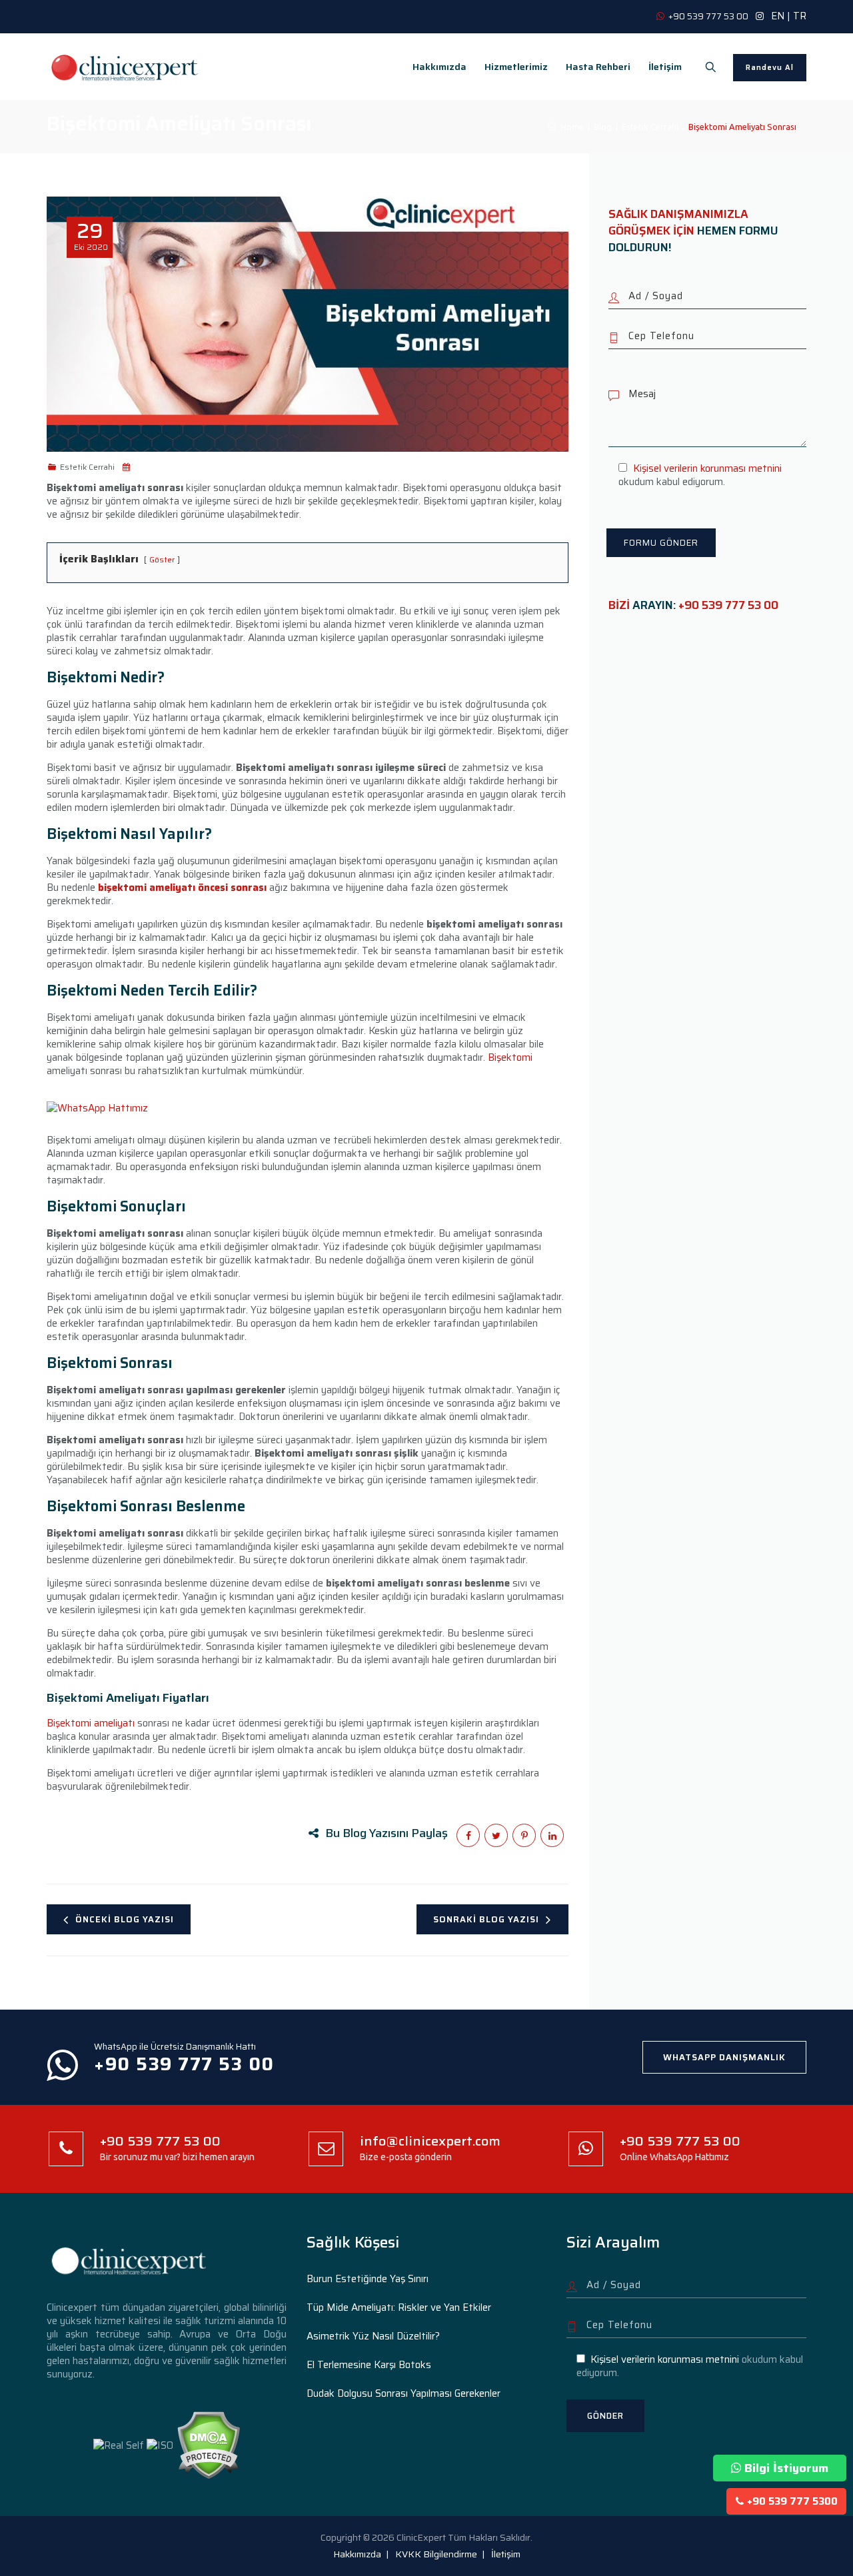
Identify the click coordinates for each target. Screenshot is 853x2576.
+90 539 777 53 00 (728, 605)
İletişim (665, 67)
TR (800, 16)
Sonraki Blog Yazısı (486, 1919)
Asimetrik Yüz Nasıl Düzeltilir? (373, 2336)
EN (778, 16)
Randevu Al (770, 68)
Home (570, 127)
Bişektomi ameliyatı (91, 1723)
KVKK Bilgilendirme (436, 2554)
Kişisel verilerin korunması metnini (707, 468)
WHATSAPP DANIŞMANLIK (724, 2057)
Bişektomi (510, 1057)
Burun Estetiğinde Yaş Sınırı (368, 2279)
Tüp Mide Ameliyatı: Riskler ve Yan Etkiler (399, 2307)
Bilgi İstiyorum (786, 2468)
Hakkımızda (439, 67)
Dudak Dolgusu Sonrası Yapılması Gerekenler (404, 2393)
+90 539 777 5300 (792, 2501)
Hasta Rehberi (598, 67)
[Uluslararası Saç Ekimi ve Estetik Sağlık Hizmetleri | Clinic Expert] (125, 67)
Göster (162, 559)
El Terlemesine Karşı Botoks (369, 2365)
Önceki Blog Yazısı (125, 1919)
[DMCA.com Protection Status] (208, 2445)
